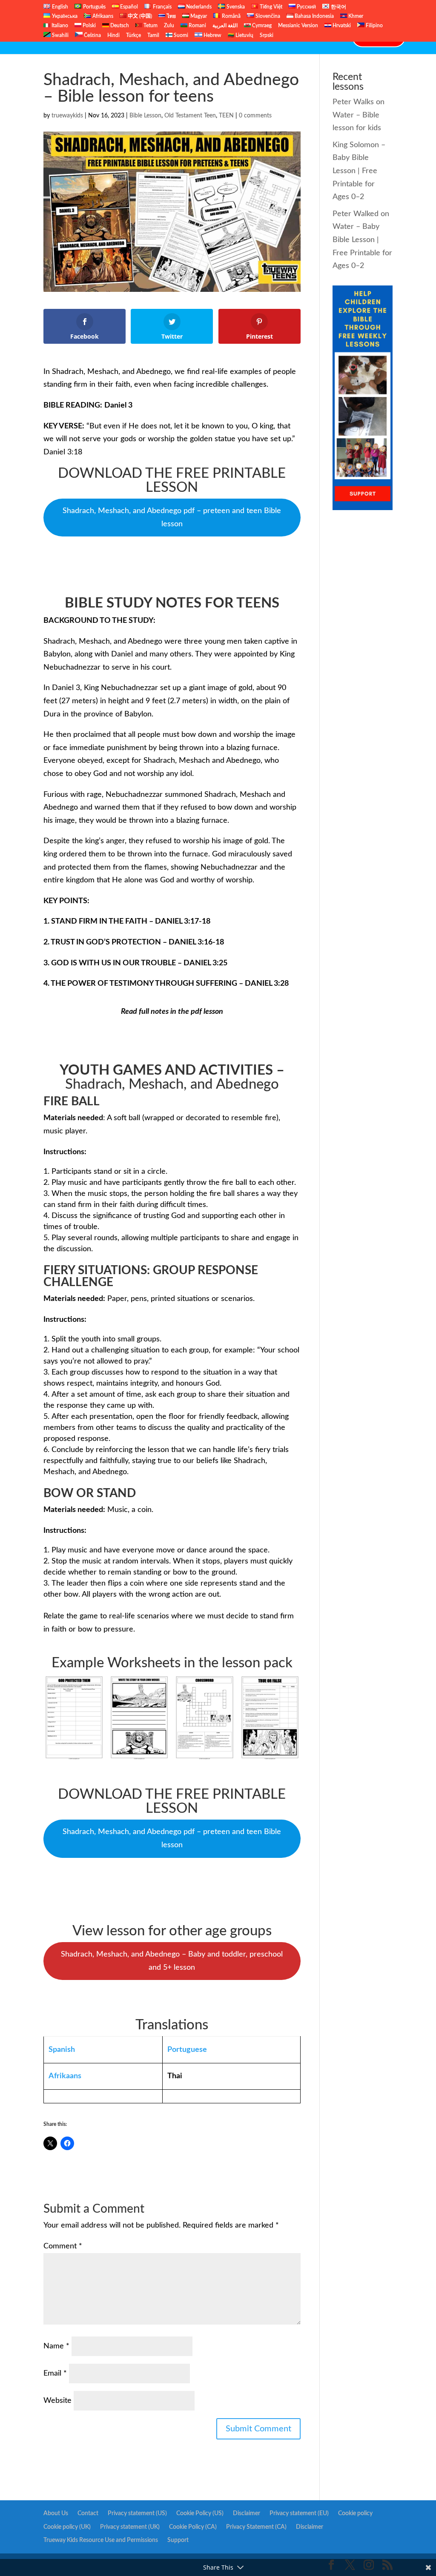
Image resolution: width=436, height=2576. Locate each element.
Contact (330, 37)
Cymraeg (261, 26)
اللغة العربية (225, 26)
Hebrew (212, 35)
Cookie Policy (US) (200, 2513)
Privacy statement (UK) (130, 2527)
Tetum (150, 26)
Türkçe (133, 35)
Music (258, 37)
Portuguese (187, 2050)
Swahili (60, 35)
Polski (89, 26)
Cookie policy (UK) (67, 2527)
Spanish (62, 2050)
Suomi (180, 35)
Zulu (169, 26)
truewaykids (67, 116)
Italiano (59, 26)
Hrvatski (341, 26)
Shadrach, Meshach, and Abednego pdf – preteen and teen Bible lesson (172, 518)
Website (57, 2401)
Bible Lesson (145, 116)
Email (55, 2373)
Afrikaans (65, 2076)
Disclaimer (247, 2513)
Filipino (374, 26)
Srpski (267, 35)
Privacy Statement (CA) (256, 2527)
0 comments (255, 116)
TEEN (226, 116)
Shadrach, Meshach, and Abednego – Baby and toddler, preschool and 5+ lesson (172, 1961)
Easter (229, 37)
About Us (56, 2513)
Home (101, 37)
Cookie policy (355, 2513)
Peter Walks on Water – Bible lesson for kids (359, 115)
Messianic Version (298, 26)
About (130, 37)
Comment (63, 2246)
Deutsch (119, 26)
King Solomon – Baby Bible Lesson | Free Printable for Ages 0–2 (359, 171)
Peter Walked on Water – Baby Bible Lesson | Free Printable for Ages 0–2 (362, 240)
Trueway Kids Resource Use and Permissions (101, 2540)
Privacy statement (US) (137, 2513)
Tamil (153, 35)
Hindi (113, 35)
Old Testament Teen (190, 116)
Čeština (92, 35)
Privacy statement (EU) (299, 2513)
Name (56, 2346)
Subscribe (292, 37)
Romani (197, 26)
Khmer (355, 16)
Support (178, 2540)
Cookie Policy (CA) (193, 2527)
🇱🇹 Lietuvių (241, 35)
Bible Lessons (180, 37)
